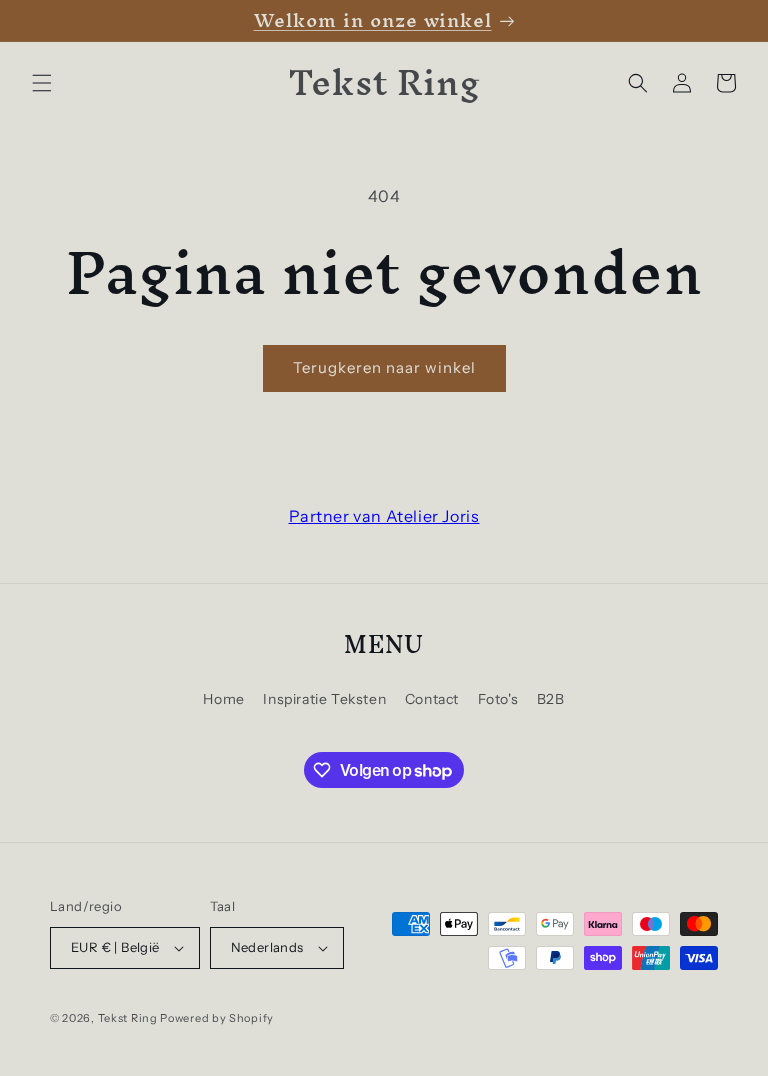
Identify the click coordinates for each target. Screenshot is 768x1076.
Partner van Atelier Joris (384, 516)
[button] (42, 83)
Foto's (498, 699)
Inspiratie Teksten (324, 699)
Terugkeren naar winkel (384, 367)
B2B (551, 699)
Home (223, 699)
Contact (432, 699)
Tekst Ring (128, 1018)
